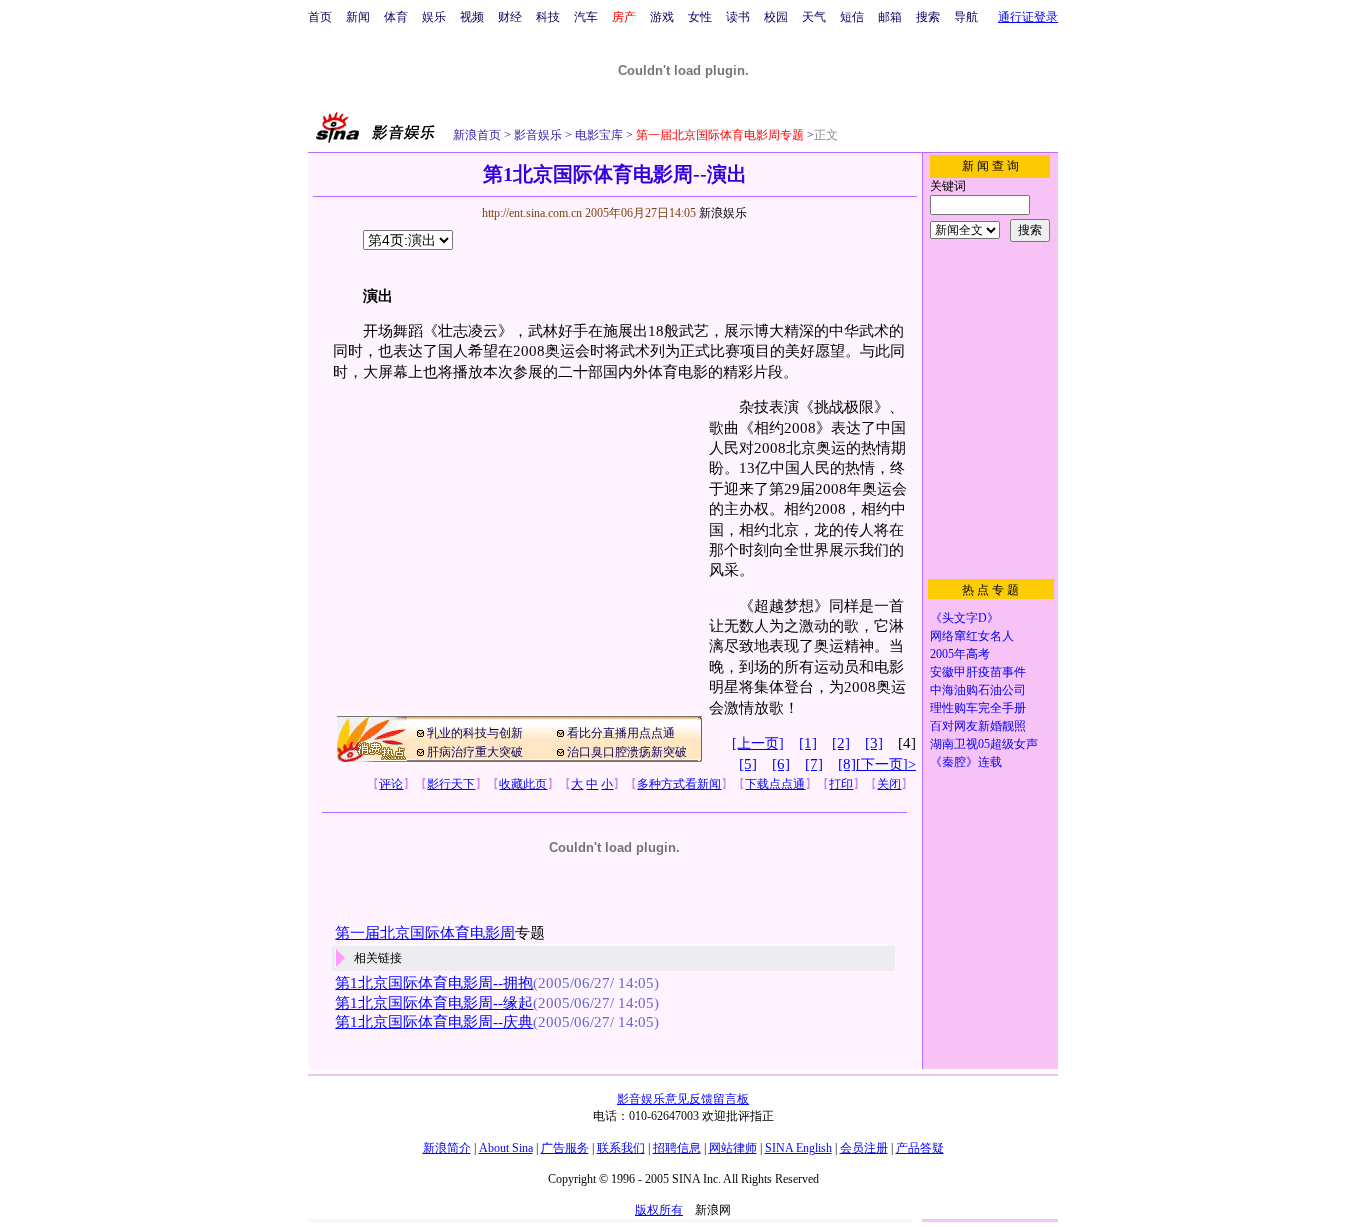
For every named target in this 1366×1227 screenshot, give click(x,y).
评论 (391, 784)
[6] (781, 764)
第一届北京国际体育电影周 (425, 933)
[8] (847, 764)
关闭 (889, 784)
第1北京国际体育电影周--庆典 (434, 1022)
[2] (841, 743)
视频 (472, 17)
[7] (814, 764)
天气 (814, 17)
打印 (841, 784)
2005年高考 (960, 654)
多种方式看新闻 (679, 784)
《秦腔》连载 (966, 762)
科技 (548, 17)
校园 (776, 17)
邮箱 (890, 17)
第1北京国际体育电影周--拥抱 (434, 983)
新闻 (358, 17)
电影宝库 (597, 135)
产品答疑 (920, 1148)
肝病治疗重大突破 (475, 752)
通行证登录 (1028, 17)
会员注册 (864, 1148)
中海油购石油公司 (978, 690)
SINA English (798, 1148)
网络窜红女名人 (972, 636)
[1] (808, 743)
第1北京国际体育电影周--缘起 (434, 1003)
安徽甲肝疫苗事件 (978, 672)
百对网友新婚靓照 (978, 726)
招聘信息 (677, 1148)
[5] (748, 764)
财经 (510, 17)
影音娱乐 (538, 135)
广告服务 (565, 1148)
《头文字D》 (964, 618)
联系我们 (621, 1148)
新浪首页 (477, 135)
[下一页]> (886, 764)
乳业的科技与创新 (475, 733)
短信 (852, 17)
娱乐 (434, 17)
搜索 (928, 17)
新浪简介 (447, 1148)
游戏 (662, 17)
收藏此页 (523, 784)
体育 (396, 17)
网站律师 (733, 1148)
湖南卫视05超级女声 (984, 744)
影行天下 (451, 784)
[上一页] (758, 743)
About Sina (506, 1148)
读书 (738, 17)
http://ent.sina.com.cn (533, 213)
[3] (874, 743)
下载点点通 (775, 784)
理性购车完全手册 (978, 708)
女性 (700, 17)
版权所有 (659, 1210)
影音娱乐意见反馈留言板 (683, 1099)
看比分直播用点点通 (621, 733)
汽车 (586, 17)
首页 (320, 17)
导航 (966, 17)
